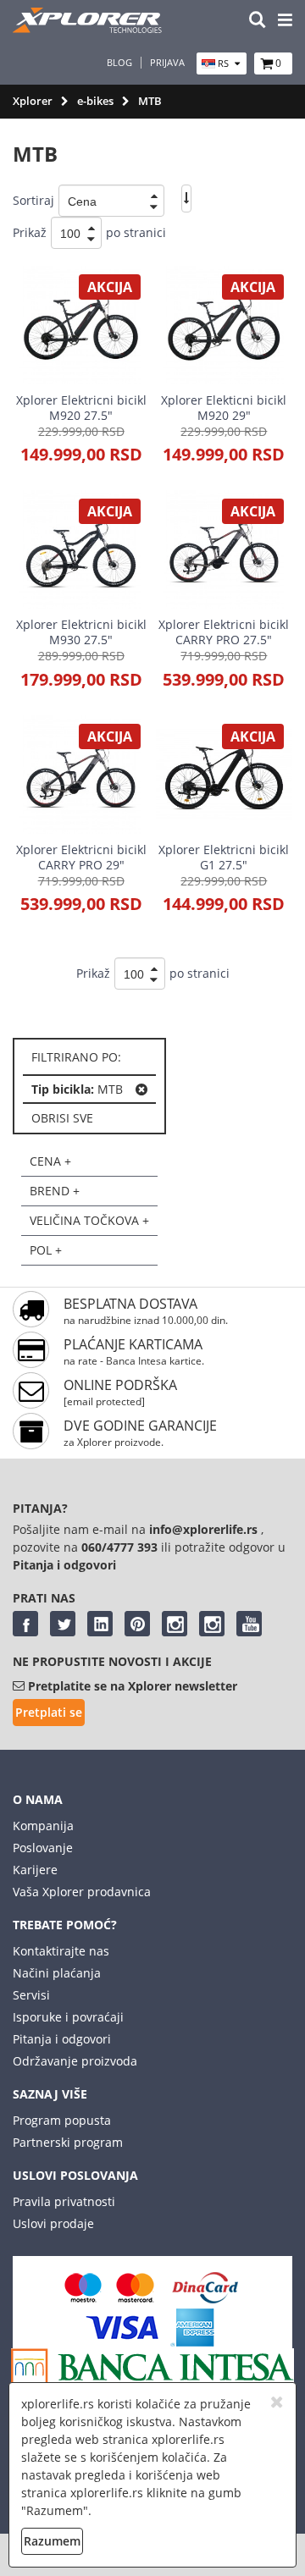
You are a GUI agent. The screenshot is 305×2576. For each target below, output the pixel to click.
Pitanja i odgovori (62, 2039)
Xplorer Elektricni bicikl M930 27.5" (81, 632)
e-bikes (95, 101)
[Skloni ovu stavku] (141, 1089)
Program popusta (62, 2120)
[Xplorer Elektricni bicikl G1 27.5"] (224, 775)
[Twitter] (63, 1624)
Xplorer (33, 101)
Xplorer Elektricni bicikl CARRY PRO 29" (81, 857)
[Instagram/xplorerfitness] (212, 1624)
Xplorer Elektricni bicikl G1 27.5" (224, 857)
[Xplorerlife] (89, 28)
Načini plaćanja (57, 1973)
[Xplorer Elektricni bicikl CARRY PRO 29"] (81, 775)
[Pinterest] (137, 1624)
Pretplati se (49, 1712)
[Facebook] (25, 1624)
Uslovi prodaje (53, 2223)
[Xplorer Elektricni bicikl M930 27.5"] (81, 549)
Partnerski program (68, 2142)
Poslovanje (43, 1848)
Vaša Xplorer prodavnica (82, 1892)
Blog (119, 63)
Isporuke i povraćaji (68, 2017)
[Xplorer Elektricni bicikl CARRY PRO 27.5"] (224, 549)
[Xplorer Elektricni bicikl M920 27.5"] (81, 325)
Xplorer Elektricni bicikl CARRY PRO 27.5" (224, 632)
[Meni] (285, 21)
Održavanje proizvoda (75, 2061)
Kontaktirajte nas (61, 1951)
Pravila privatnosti (64, 2201)
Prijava (167, 63)
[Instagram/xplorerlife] (175, 1624)
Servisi (31, 1995)
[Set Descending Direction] (186, 199)
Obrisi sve (62, 1118)
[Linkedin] (100, 1624)
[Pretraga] (258, 21)
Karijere (35, 1870)
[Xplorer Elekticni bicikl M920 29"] (224, 325)
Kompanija (43, 1826)
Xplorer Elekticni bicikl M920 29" (224, 408)
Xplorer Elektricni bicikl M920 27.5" (81, 408)
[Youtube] (249, 1624)
